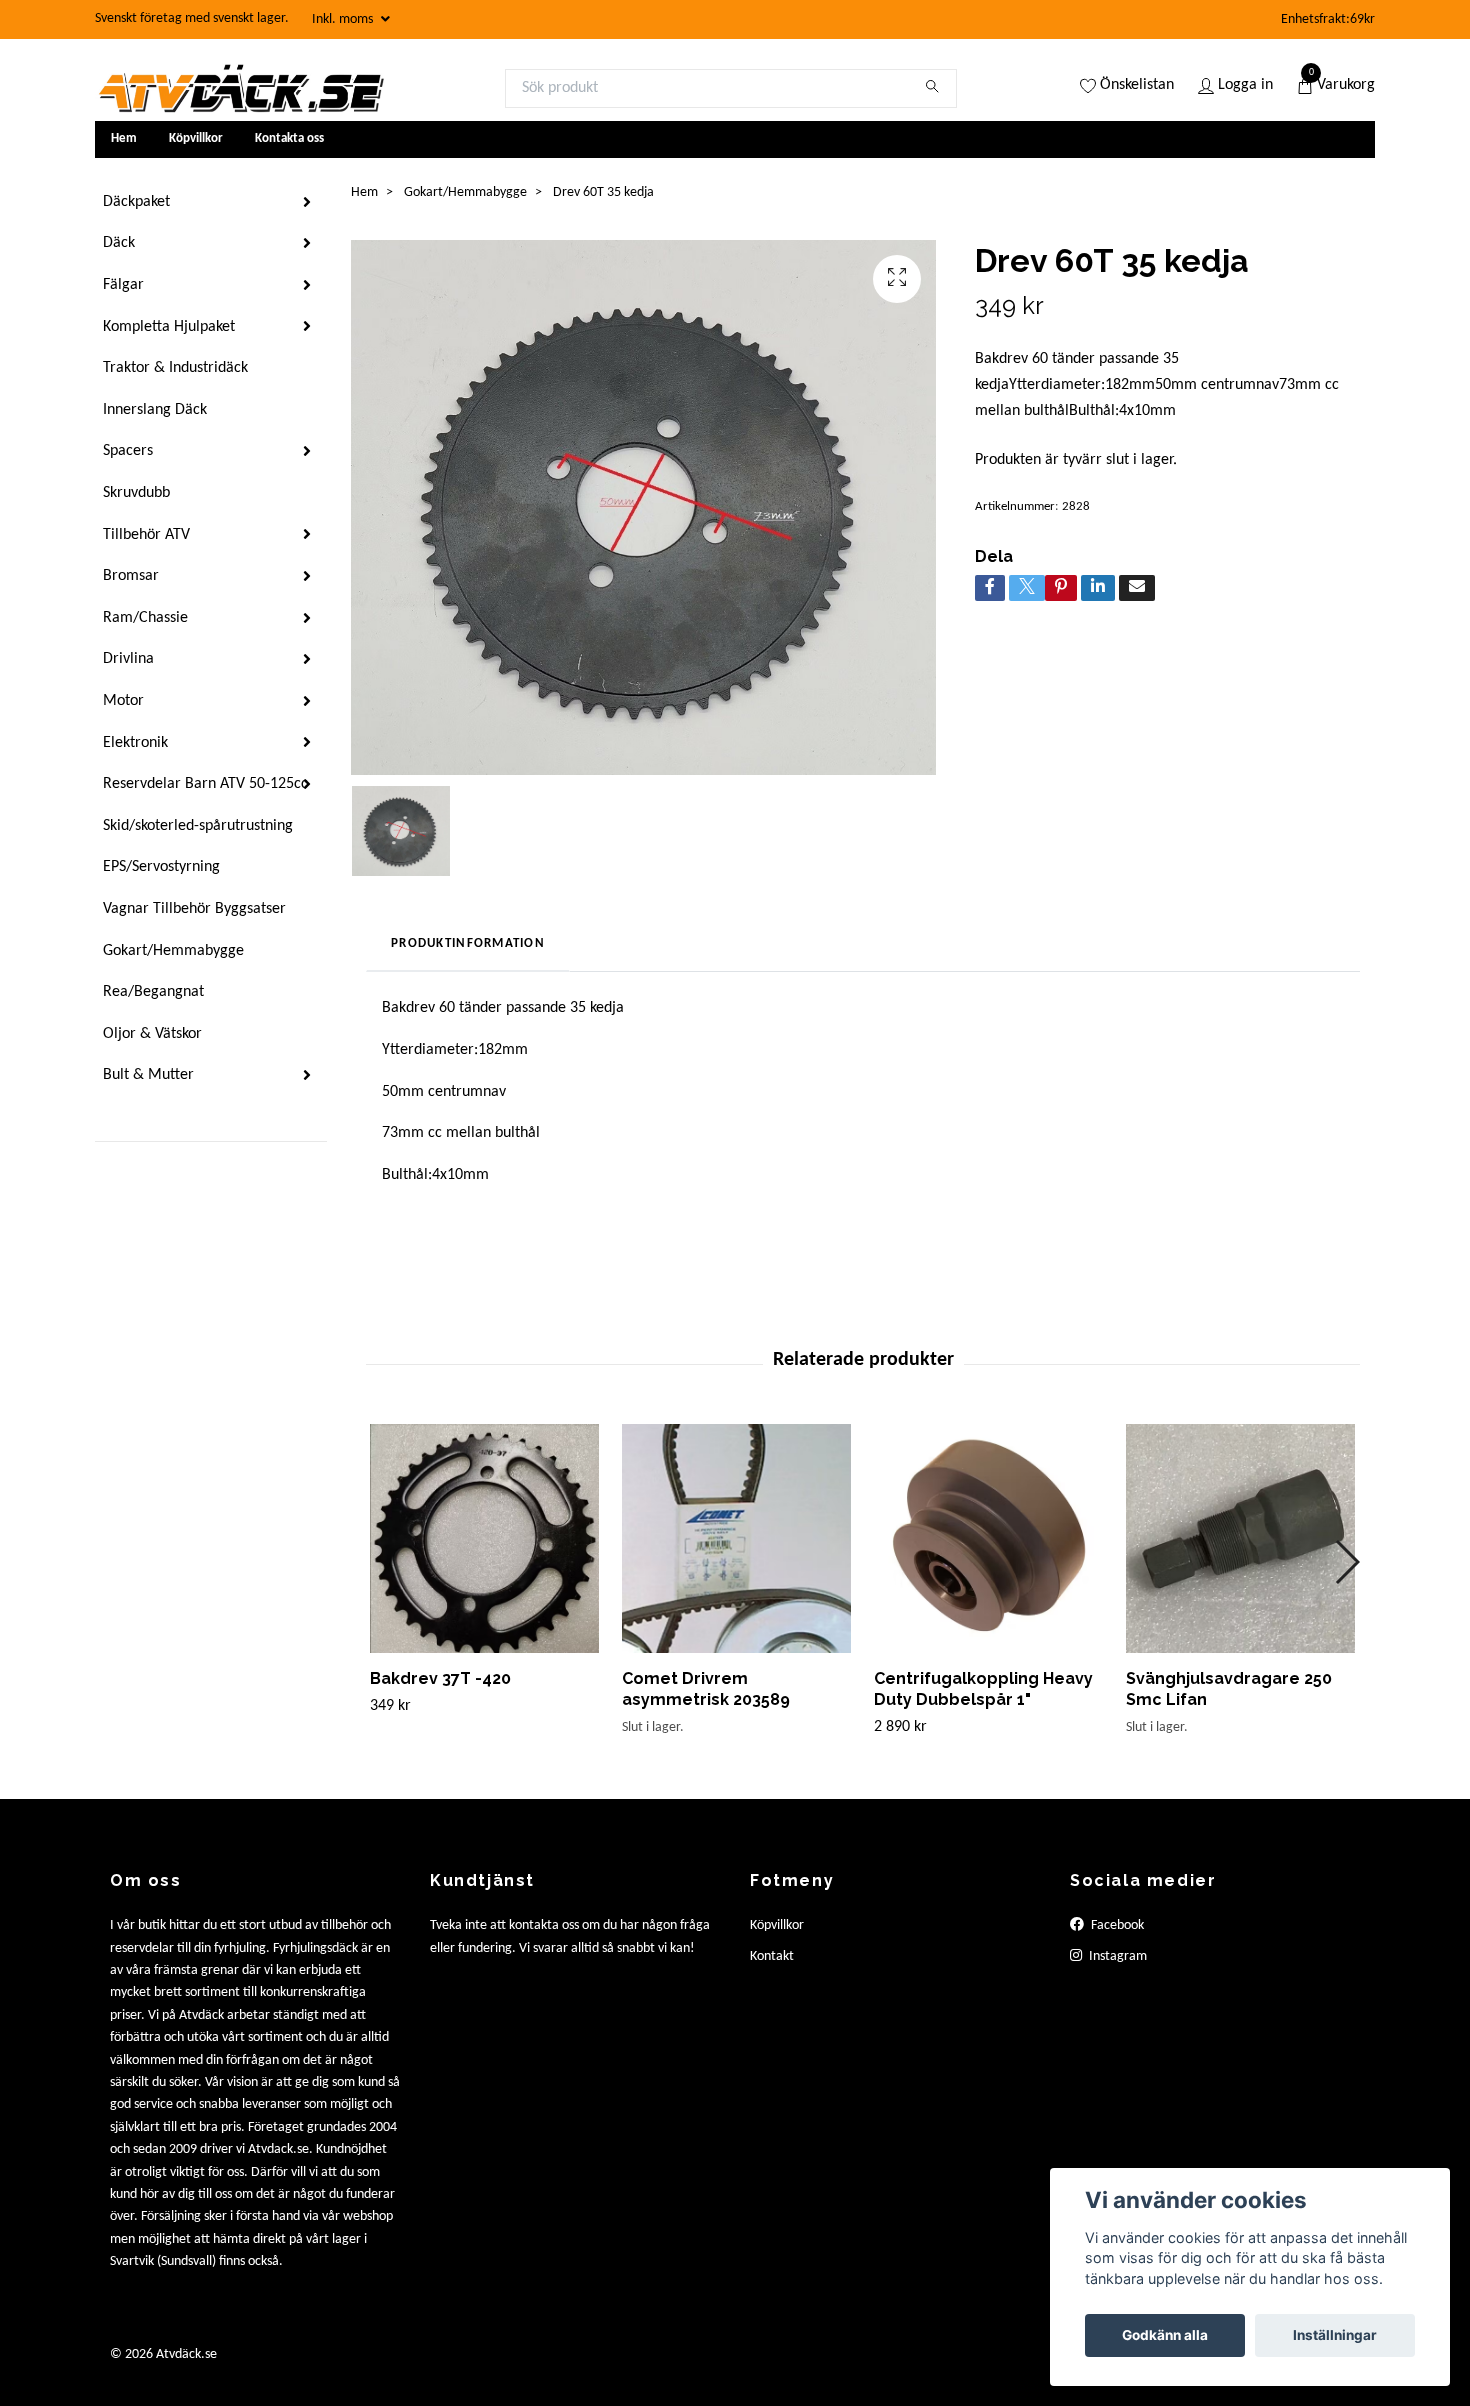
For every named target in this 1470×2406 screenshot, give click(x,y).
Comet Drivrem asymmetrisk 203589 (706, 1689)
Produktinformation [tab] (468, 943)
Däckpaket (136, 202)
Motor (123, 701)
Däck (119, 243)
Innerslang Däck (155, 410)
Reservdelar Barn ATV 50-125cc (205, 784)
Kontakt (772, 1956)
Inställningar (1335, 2335)
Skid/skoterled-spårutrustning (198, 826)
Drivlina (128, 659)
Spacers (128, 451)
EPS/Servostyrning (161, 867)
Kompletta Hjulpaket (169, 327)
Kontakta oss (289, 138)
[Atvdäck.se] (240, 88)
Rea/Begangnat (153, 992)
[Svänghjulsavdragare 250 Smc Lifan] (1240, 1538)
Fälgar (123, 285)
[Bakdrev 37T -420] (484, 1538)
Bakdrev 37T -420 (440, 1678)
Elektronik (135, 743)
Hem (124, 138)
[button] (1346, 1562)
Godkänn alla (1165, 2335)
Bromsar (131, 576)
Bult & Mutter (148, 1075)
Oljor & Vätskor (152, 1034)
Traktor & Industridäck (175, 368)
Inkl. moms (344, 19)
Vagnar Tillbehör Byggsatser (194, 909)
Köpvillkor (196, 138)
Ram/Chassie (145, 618)
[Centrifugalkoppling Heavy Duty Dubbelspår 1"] (988, 1538)
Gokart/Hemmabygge (173, 951)
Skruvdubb (136, 493)
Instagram (1116, 1956)
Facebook (1116, 1925)
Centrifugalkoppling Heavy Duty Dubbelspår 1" (983, 1689)
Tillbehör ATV (146, 535)
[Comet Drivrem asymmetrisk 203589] (736, 1538)
